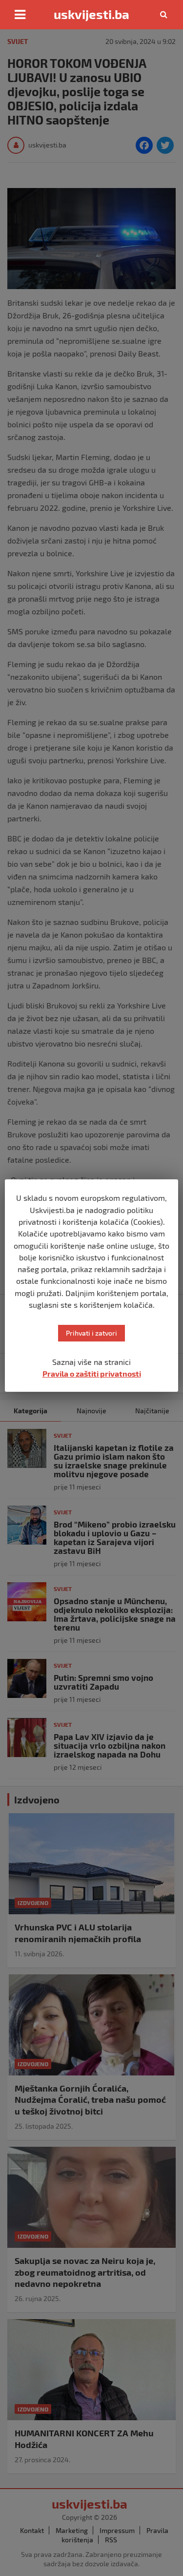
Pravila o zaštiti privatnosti (92, 1373)
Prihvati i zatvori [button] (91, 1333)
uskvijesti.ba (91, 14)
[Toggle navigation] (20, 15)
